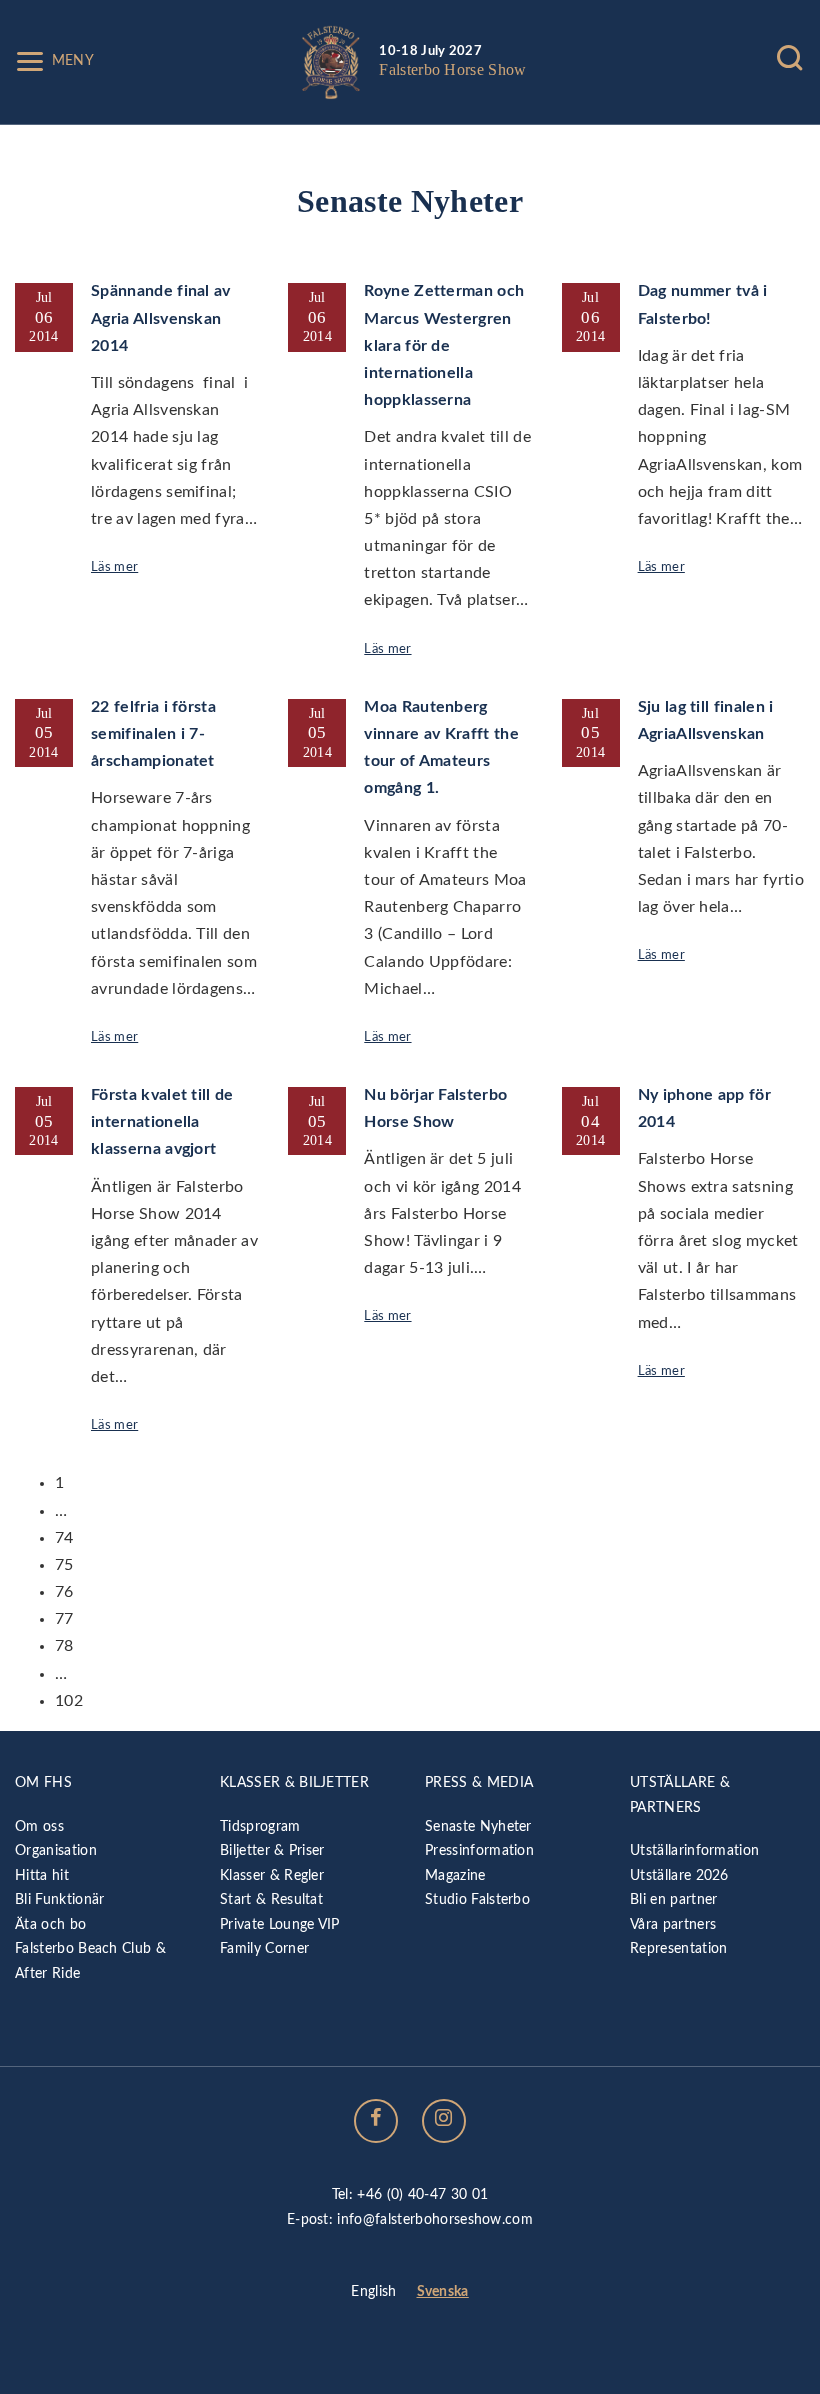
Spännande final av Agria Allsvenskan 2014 (161, 318)
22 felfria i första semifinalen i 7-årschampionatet (153, 734)
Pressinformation (479, 1850)
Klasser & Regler (272, 1875)
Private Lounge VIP (280, 1924)
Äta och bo (50, 1924)
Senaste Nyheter (478, 1826)
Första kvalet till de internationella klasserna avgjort (162, 1122)
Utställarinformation (694, 1850)
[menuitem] (373, 2293)
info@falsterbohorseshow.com (435, 2219)
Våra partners (673, 1924)
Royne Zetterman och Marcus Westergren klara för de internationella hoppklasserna (444, 345)
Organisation (56, 1850)
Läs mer (114, 567)
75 (64, 1565)
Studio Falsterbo (477, 1899)
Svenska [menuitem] (443, 2291)
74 (64, 1538)
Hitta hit (42, 1875)
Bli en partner (673, 1899)
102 (69, 1701)
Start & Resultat (271, 1899)
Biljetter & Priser (272, 1850)
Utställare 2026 (679, 1875)
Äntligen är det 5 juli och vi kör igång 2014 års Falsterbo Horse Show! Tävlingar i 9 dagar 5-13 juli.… (442, 1213)
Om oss (39, 1826)
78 (64, 1646)
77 (64, 1619)
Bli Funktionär (59, 1899)
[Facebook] (376, 2121)
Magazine (455, 1875)
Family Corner (264, 1948)
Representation (678, 1948)
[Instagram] (444, 2121)
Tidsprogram (260, 1826)
